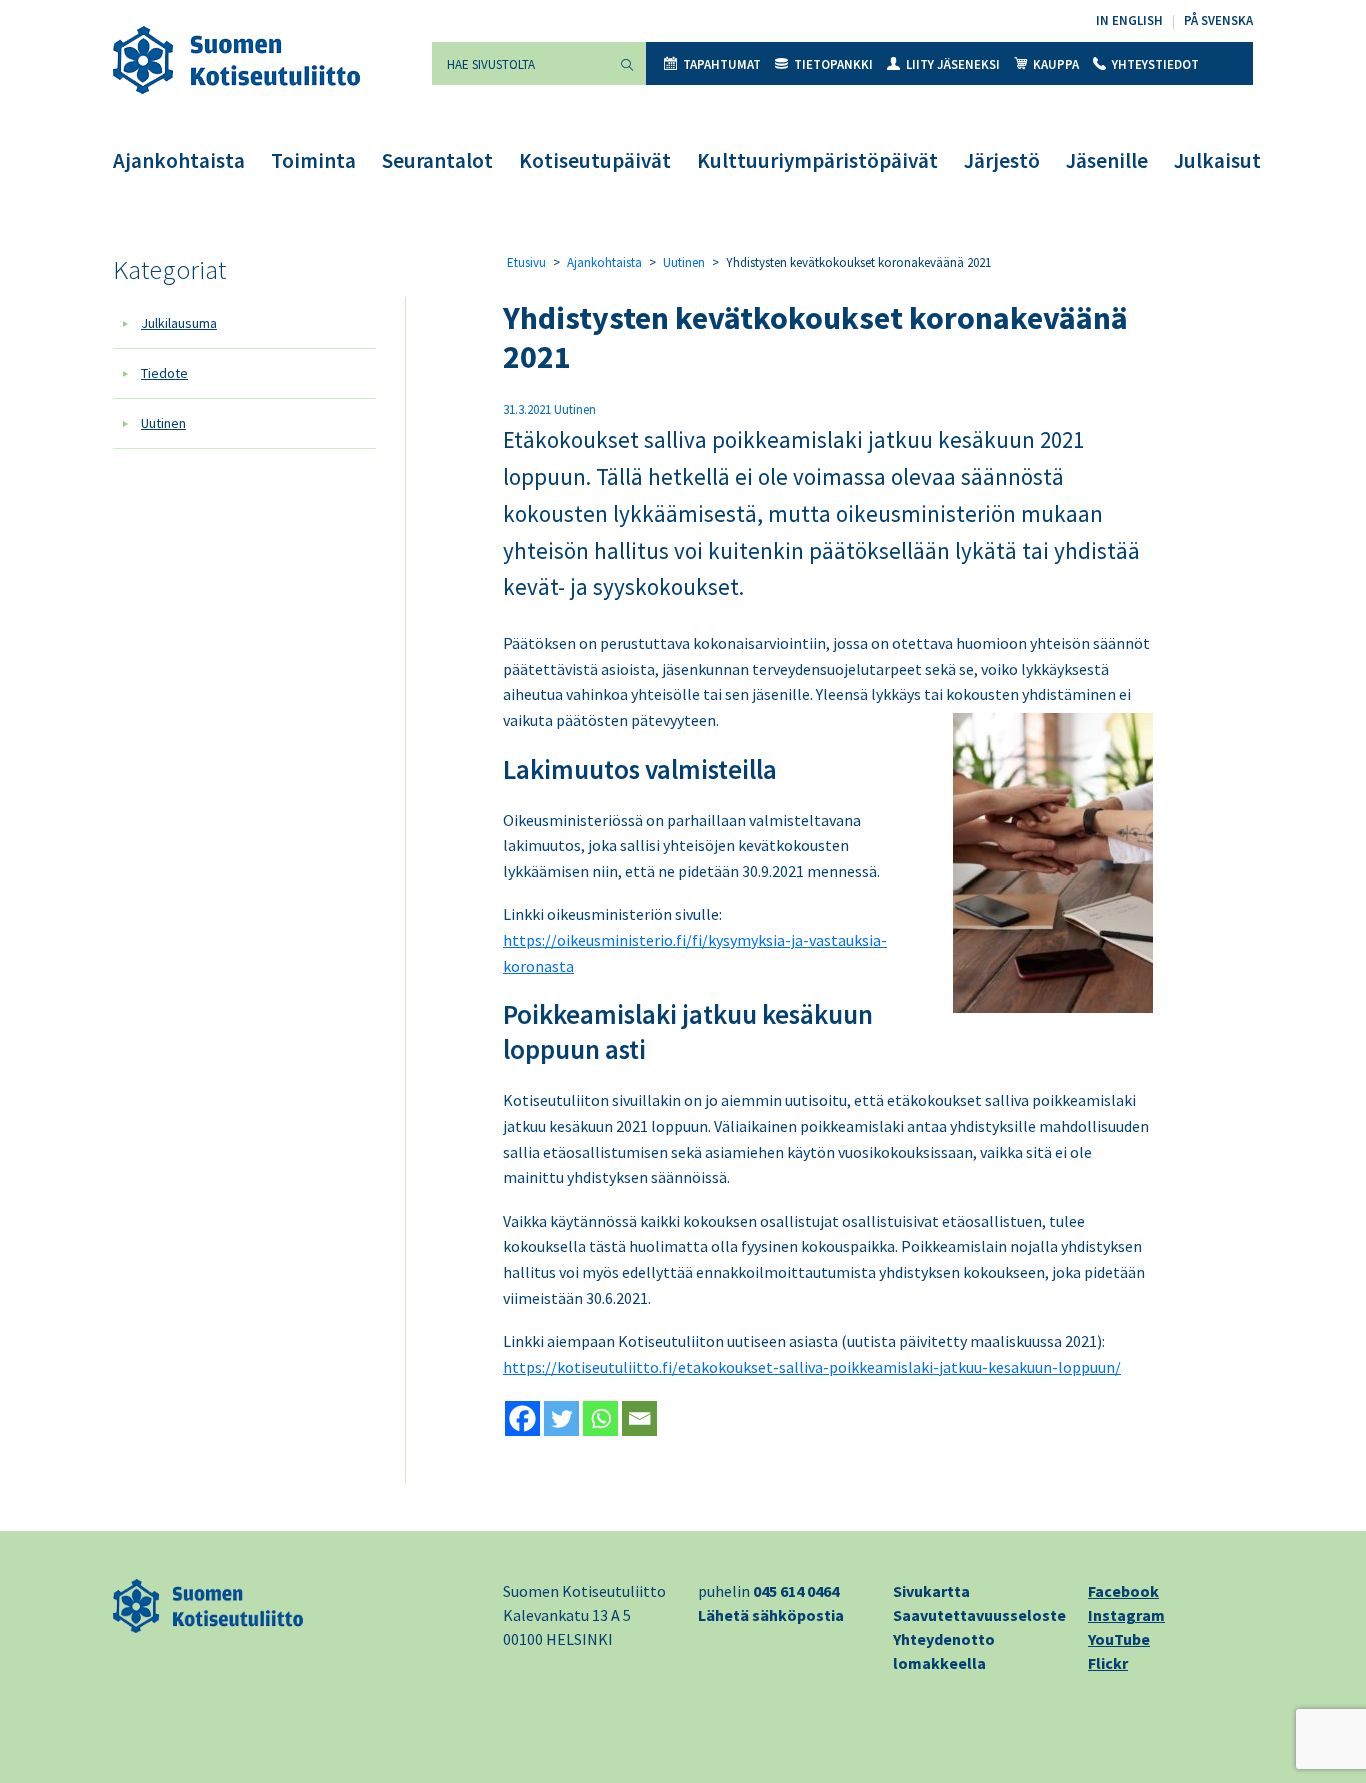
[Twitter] (561, 1418)
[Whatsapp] (600, 1418)
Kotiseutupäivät (595, 160)
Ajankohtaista (179, 160)
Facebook (1123, 1591)
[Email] (639, 1418)
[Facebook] (522, 1418)
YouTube (1119, 1639)
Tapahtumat (722, 64)
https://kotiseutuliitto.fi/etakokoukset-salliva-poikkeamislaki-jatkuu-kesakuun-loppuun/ (812, 1367)
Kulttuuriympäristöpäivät (817, 160)
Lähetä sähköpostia (771, 1615)
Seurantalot (437, 160)
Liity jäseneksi (953, 64)
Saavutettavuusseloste (979, 1615)
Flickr (1108, 1663)
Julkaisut (1217, 160)
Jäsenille (1107, 160)
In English (1129, 20)
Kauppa (1056, 64)
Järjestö (1002, 160)
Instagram (1126, 1615)
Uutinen (163, 423)
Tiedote (164, 373)
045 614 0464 (796, 1591)
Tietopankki (833, 64)
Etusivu (526, 262)
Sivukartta (931, 1591)
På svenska (1218, 20)
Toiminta (313, 160)
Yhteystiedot (1155, 64)
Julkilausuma (179, 323)
